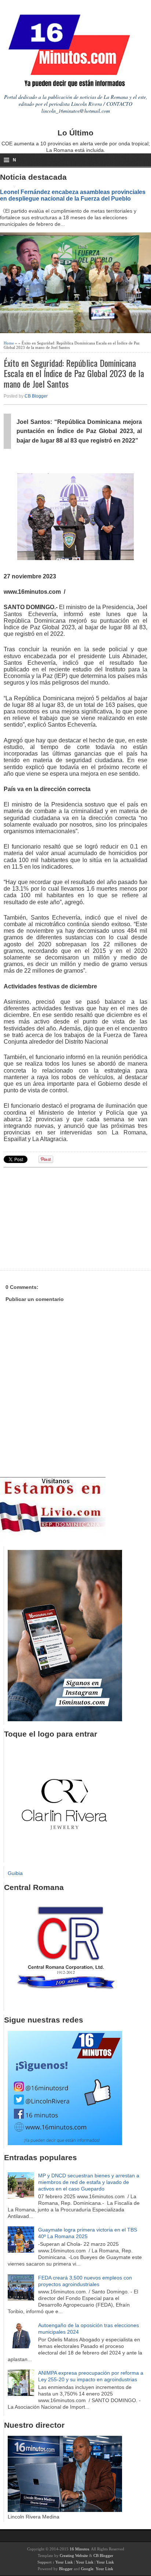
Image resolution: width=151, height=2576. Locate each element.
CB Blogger (36, 396)
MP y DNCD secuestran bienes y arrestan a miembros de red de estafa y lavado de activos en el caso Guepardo (89, 2182)
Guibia (15, 1873)
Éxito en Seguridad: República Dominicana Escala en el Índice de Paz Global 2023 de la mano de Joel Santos (74, 373)
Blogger (66, 2569)
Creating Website (74, 2556)
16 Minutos (79, 2549)
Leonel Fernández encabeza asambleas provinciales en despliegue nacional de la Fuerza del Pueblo (73, 195)
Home (9, 343)
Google (87, 2569)
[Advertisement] (60, 1218)
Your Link (64, 2562)
